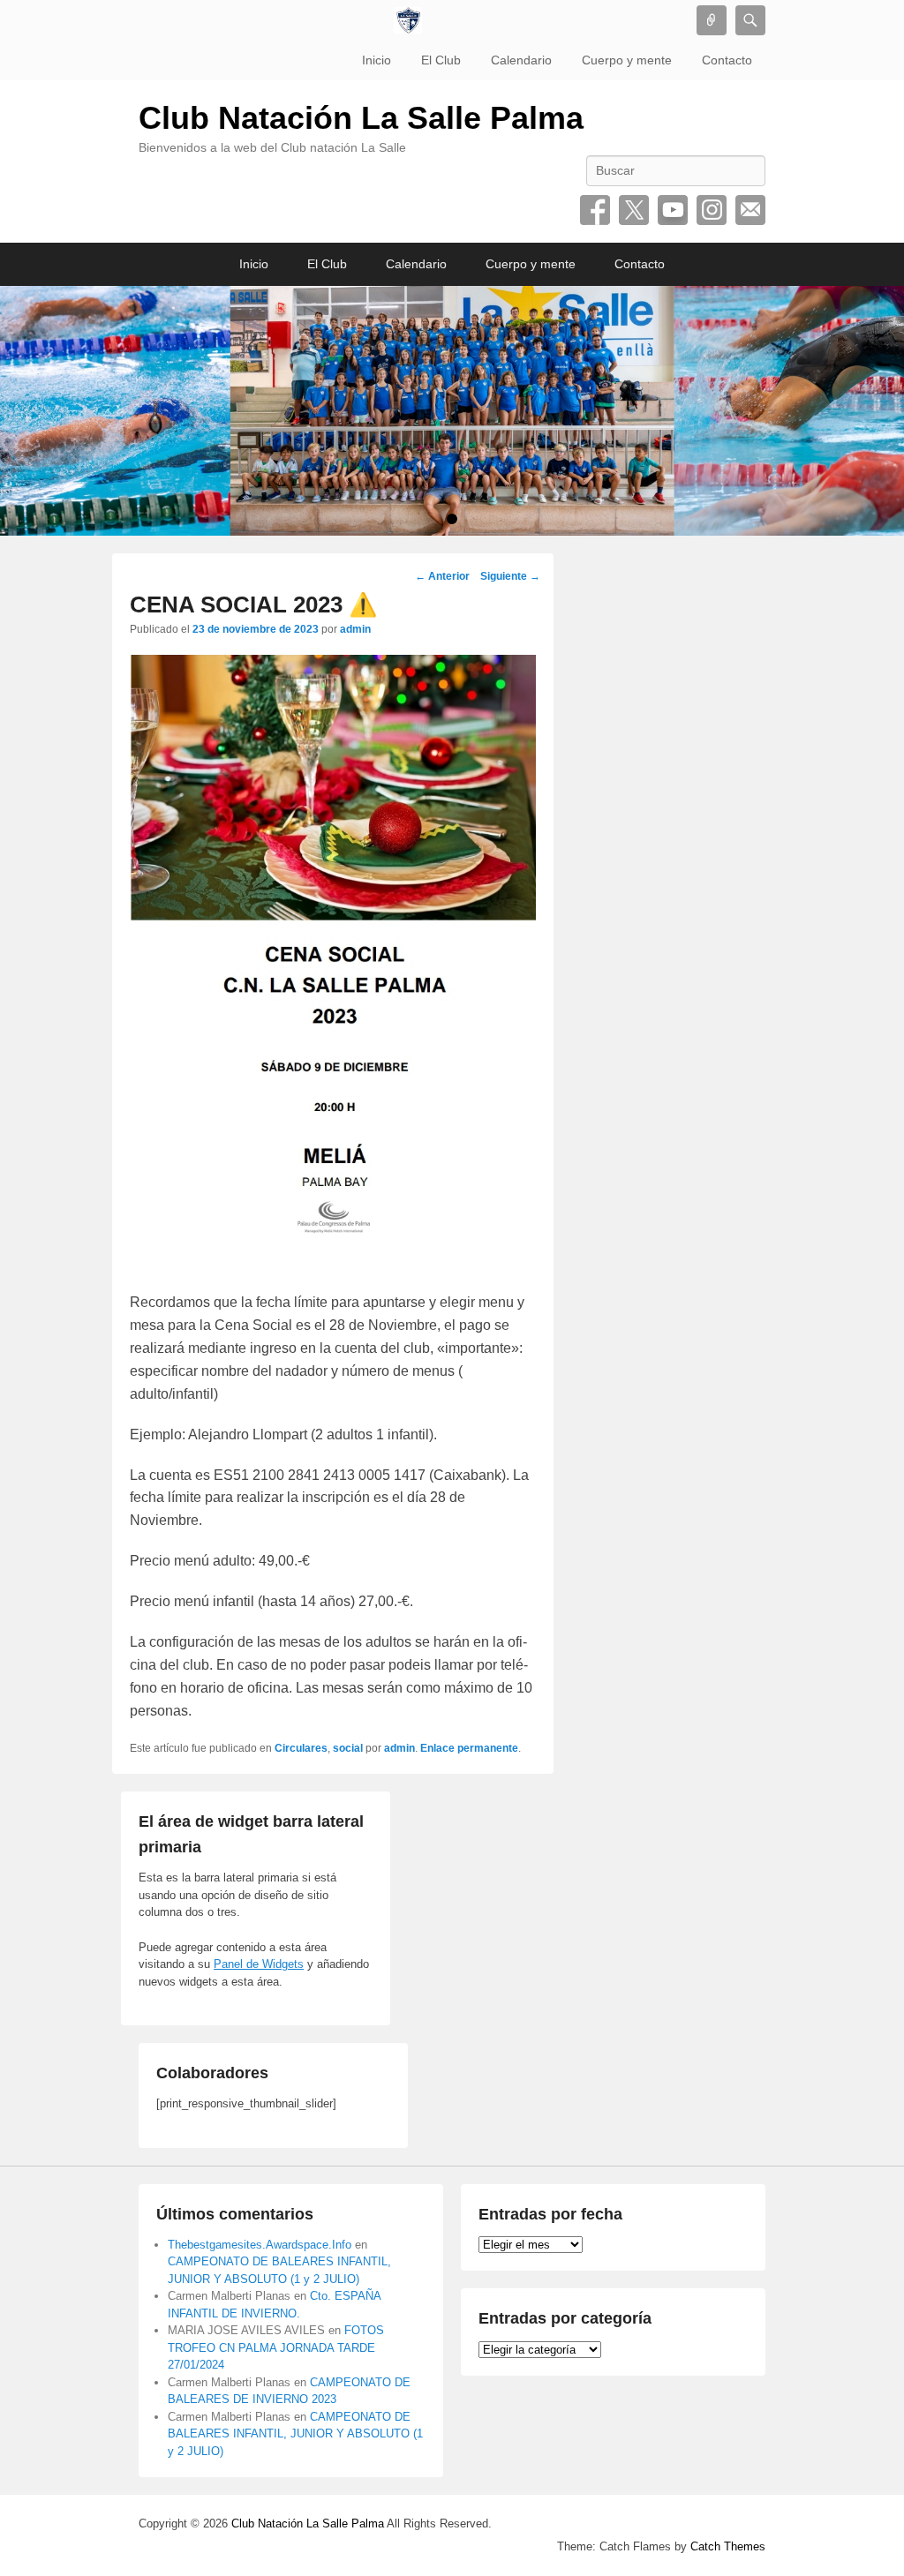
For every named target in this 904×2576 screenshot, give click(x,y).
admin (355, 629)
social (348, 1748)
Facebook (595, 210)
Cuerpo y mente (627, 60)
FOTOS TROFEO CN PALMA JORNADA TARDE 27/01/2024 (276, 2347)
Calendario (521, 60)
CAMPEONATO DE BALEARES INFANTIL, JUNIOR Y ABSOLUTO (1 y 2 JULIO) (295, 2434)
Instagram (712, 210)
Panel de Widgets (259, 1964)
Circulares (301, 1748)
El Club (441, 60)
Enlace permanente (469, 1748)
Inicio (377, 60)
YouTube (673, 210)
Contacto (727, 60)
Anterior (442, 576)
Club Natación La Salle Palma (361, 118)
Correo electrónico (750, 210)
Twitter (634, 210)
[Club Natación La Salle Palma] (408, 20)
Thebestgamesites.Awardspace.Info (260, 2245)
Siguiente (510, 576)
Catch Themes (728, 2546)
